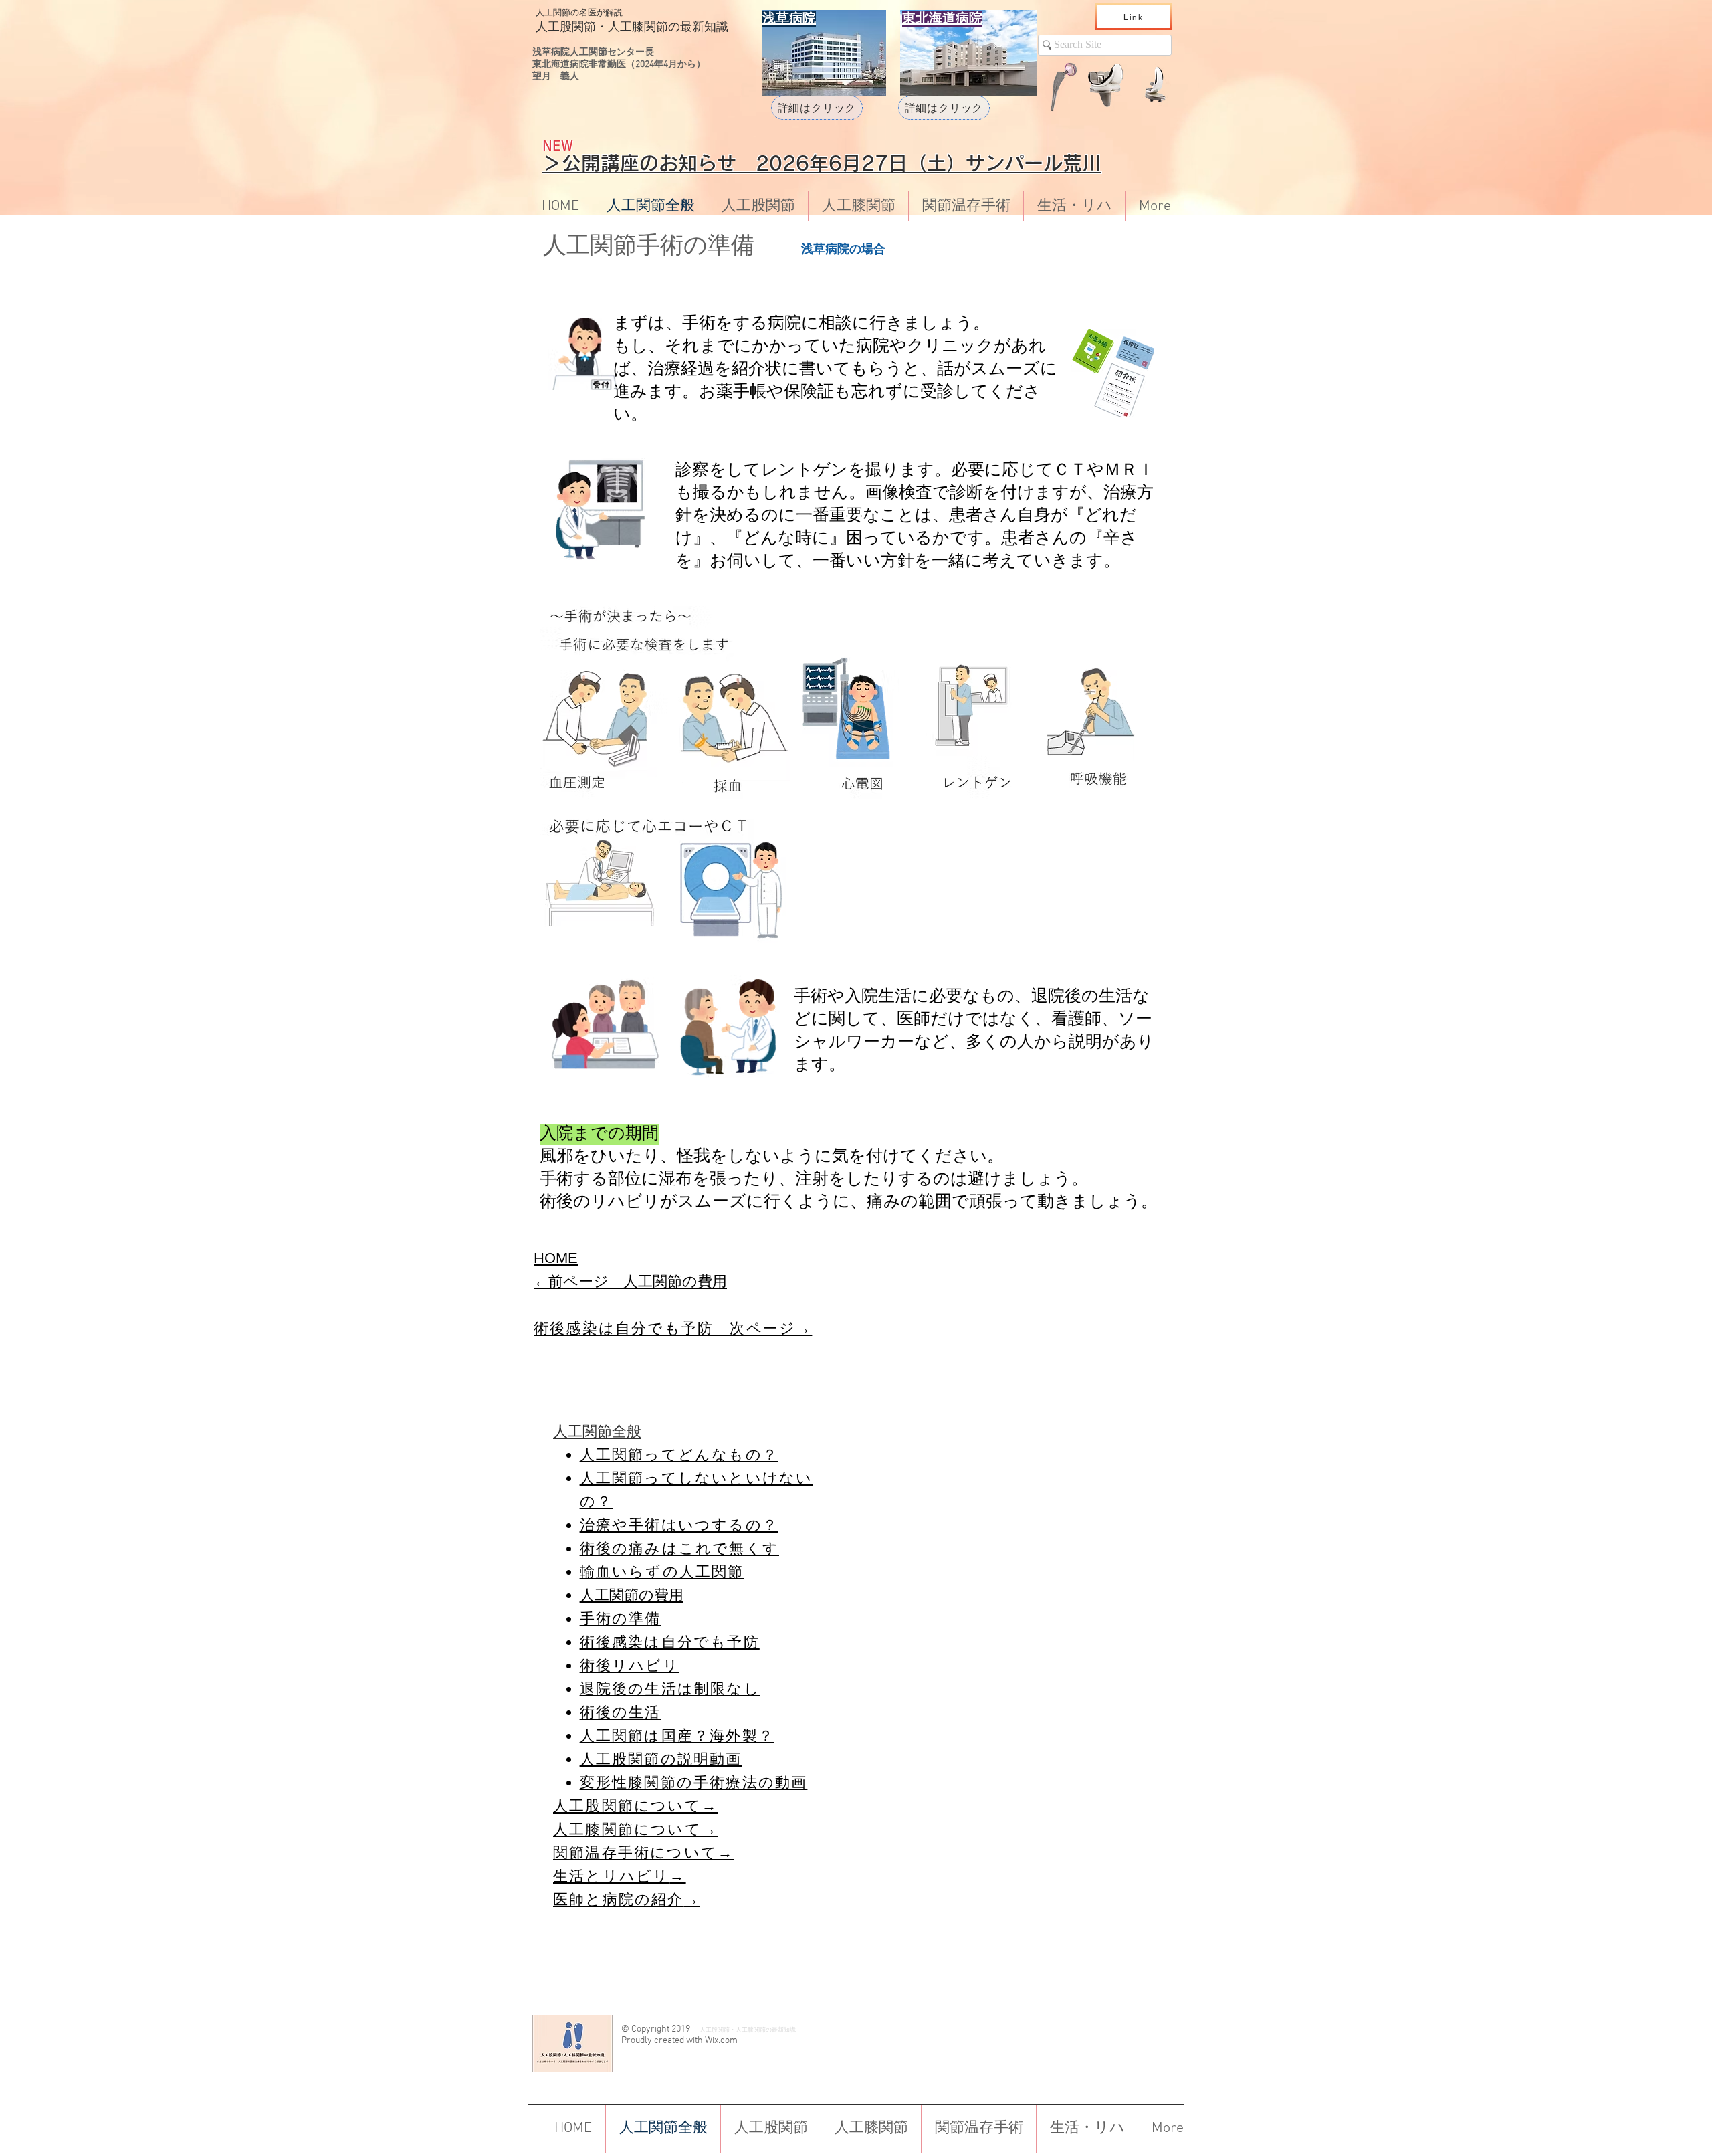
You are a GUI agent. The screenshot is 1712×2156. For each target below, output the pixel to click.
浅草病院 (825, 250)
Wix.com (721, 2041)
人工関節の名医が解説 (579, 13)
